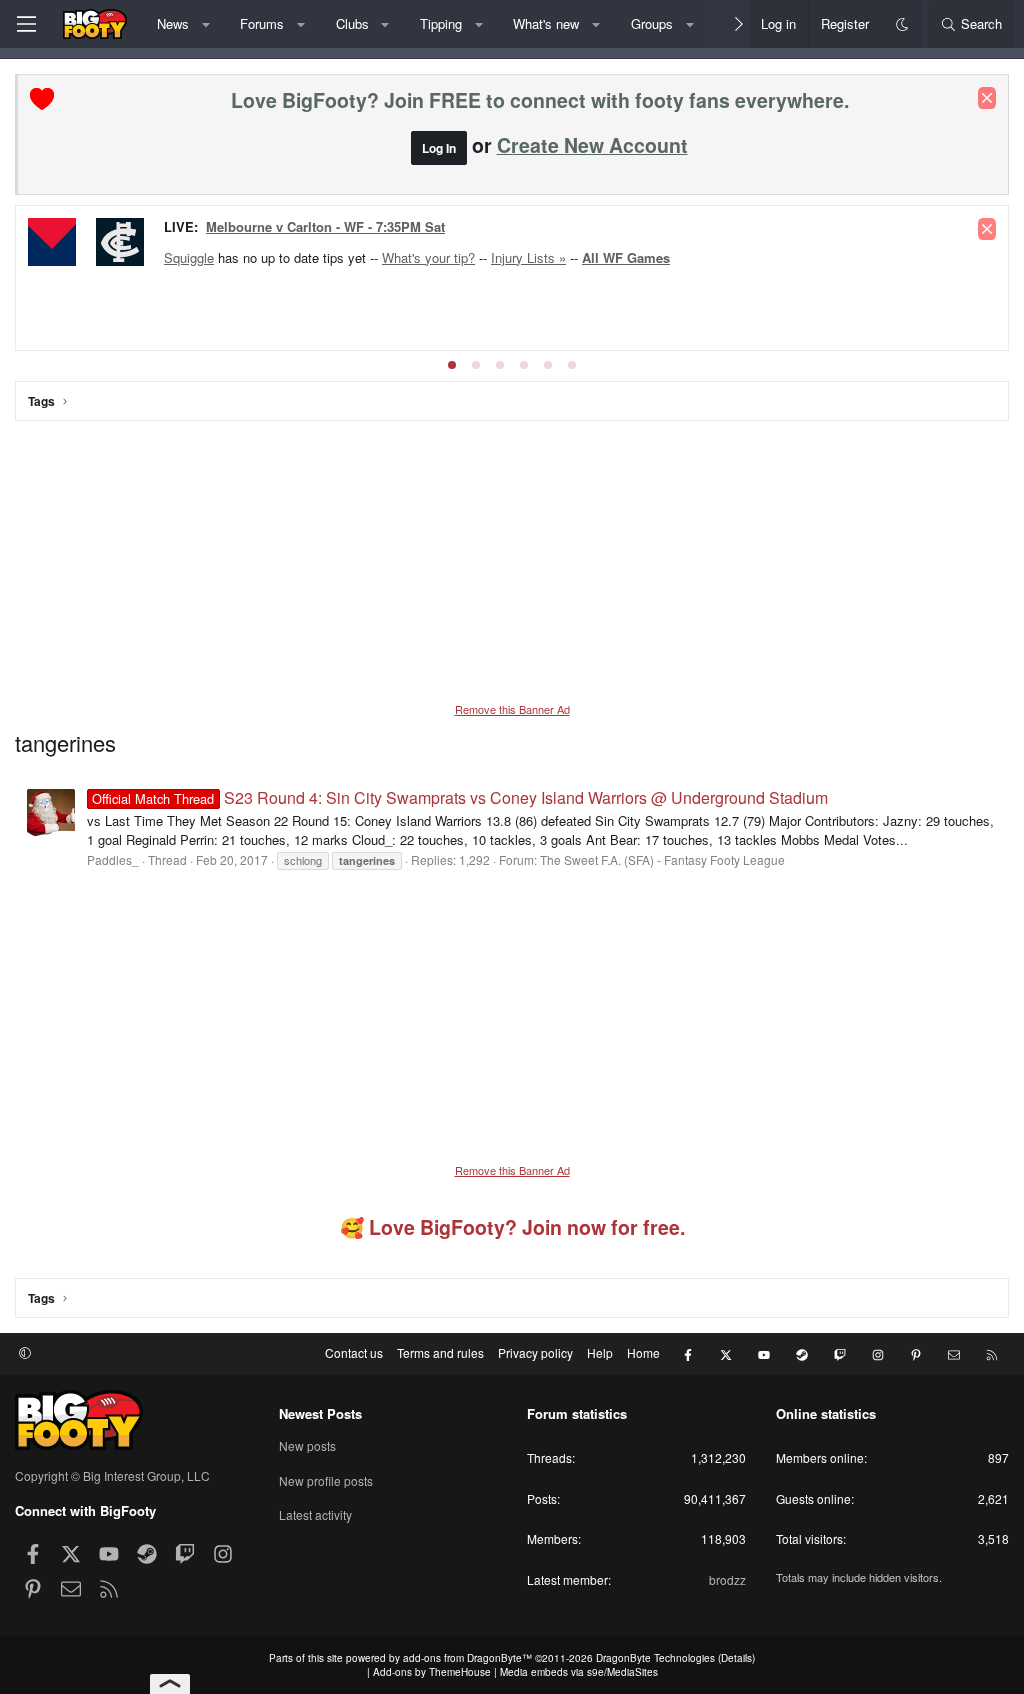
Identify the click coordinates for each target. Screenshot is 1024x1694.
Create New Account (592, 145)
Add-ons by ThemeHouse (432, 1672)
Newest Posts (320, 1413)
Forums (262, 23)
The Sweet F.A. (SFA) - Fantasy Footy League (662, 859)
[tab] (452, 365)
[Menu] (26, 24)
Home (643, 1352)
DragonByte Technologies (655, 1658)
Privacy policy (535, 1352)
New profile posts (326, 1480)
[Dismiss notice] (987, 98)
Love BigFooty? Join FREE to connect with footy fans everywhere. (540, 100)
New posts (307, 1446)
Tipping (441, 23)
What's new (546, 23)
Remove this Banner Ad (512, 709)
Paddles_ (113, 859)
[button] (205, 24)
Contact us (354, 1352)
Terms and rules (440, 1352)
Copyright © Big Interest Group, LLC (112, 1475)
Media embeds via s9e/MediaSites (579, 1672)
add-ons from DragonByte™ (467, 1658)
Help (600, 1352)
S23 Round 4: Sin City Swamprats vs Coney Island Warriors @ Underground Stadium (459, 797)
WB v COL (127, 254)
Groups (652, 23)
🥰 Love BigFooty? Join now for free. (512, 1227)
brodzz (727, 1579)
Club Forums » (251, 228)
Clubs (352, 23)
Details (736, 1658)
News (173, 23)
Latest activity (315, 1514)
